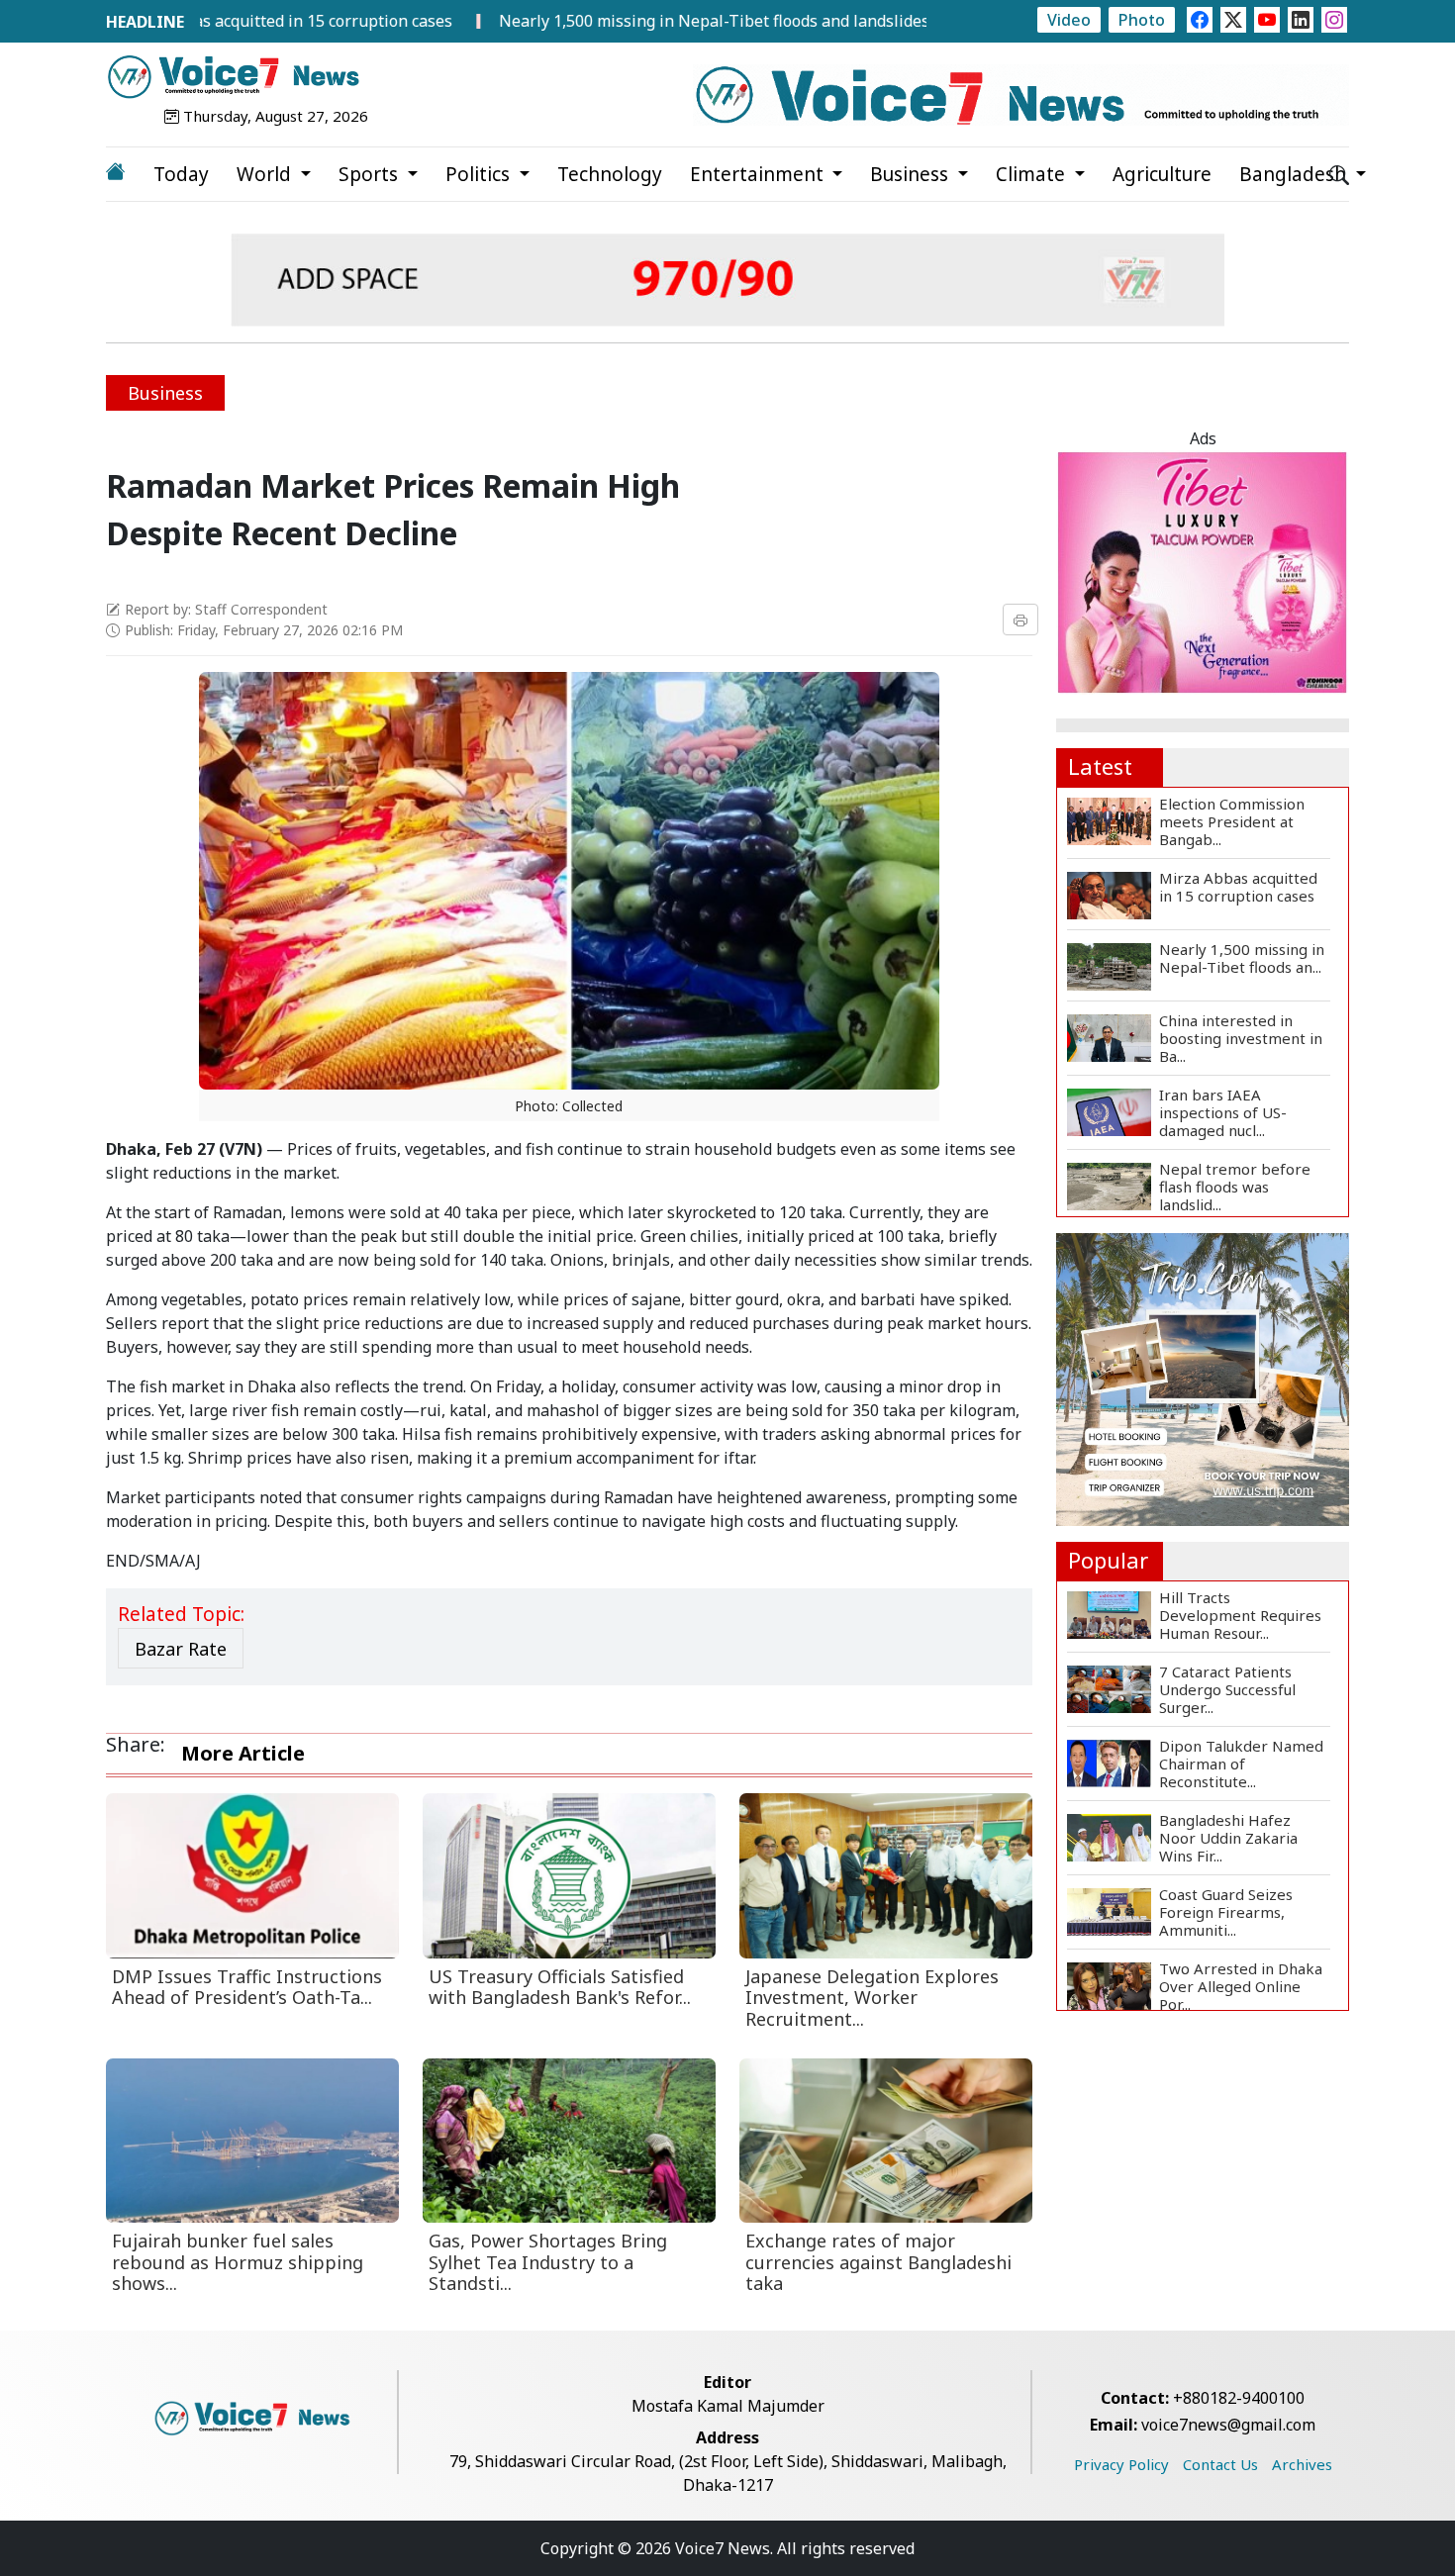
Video (1069, 20)
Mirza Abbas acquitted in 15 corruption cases (188, 21)
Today (181, 174)
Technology (610, 174)
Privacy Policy (1121, 2464)
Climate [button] (1033, 174)
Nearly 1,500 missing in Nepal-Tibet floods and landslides (617, 21)
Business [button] (912, 174)
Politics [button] (480, 174)
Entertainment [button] (759, 174)
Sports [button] (371, 174)
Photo (1142, 20)
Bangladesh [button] (1295, 174)
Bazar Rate (181, 1649)
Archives (1302, 2464)
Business (165, 393)
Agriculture (1162, 174)
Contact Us (1220, 2464)
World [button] (266, 174)
